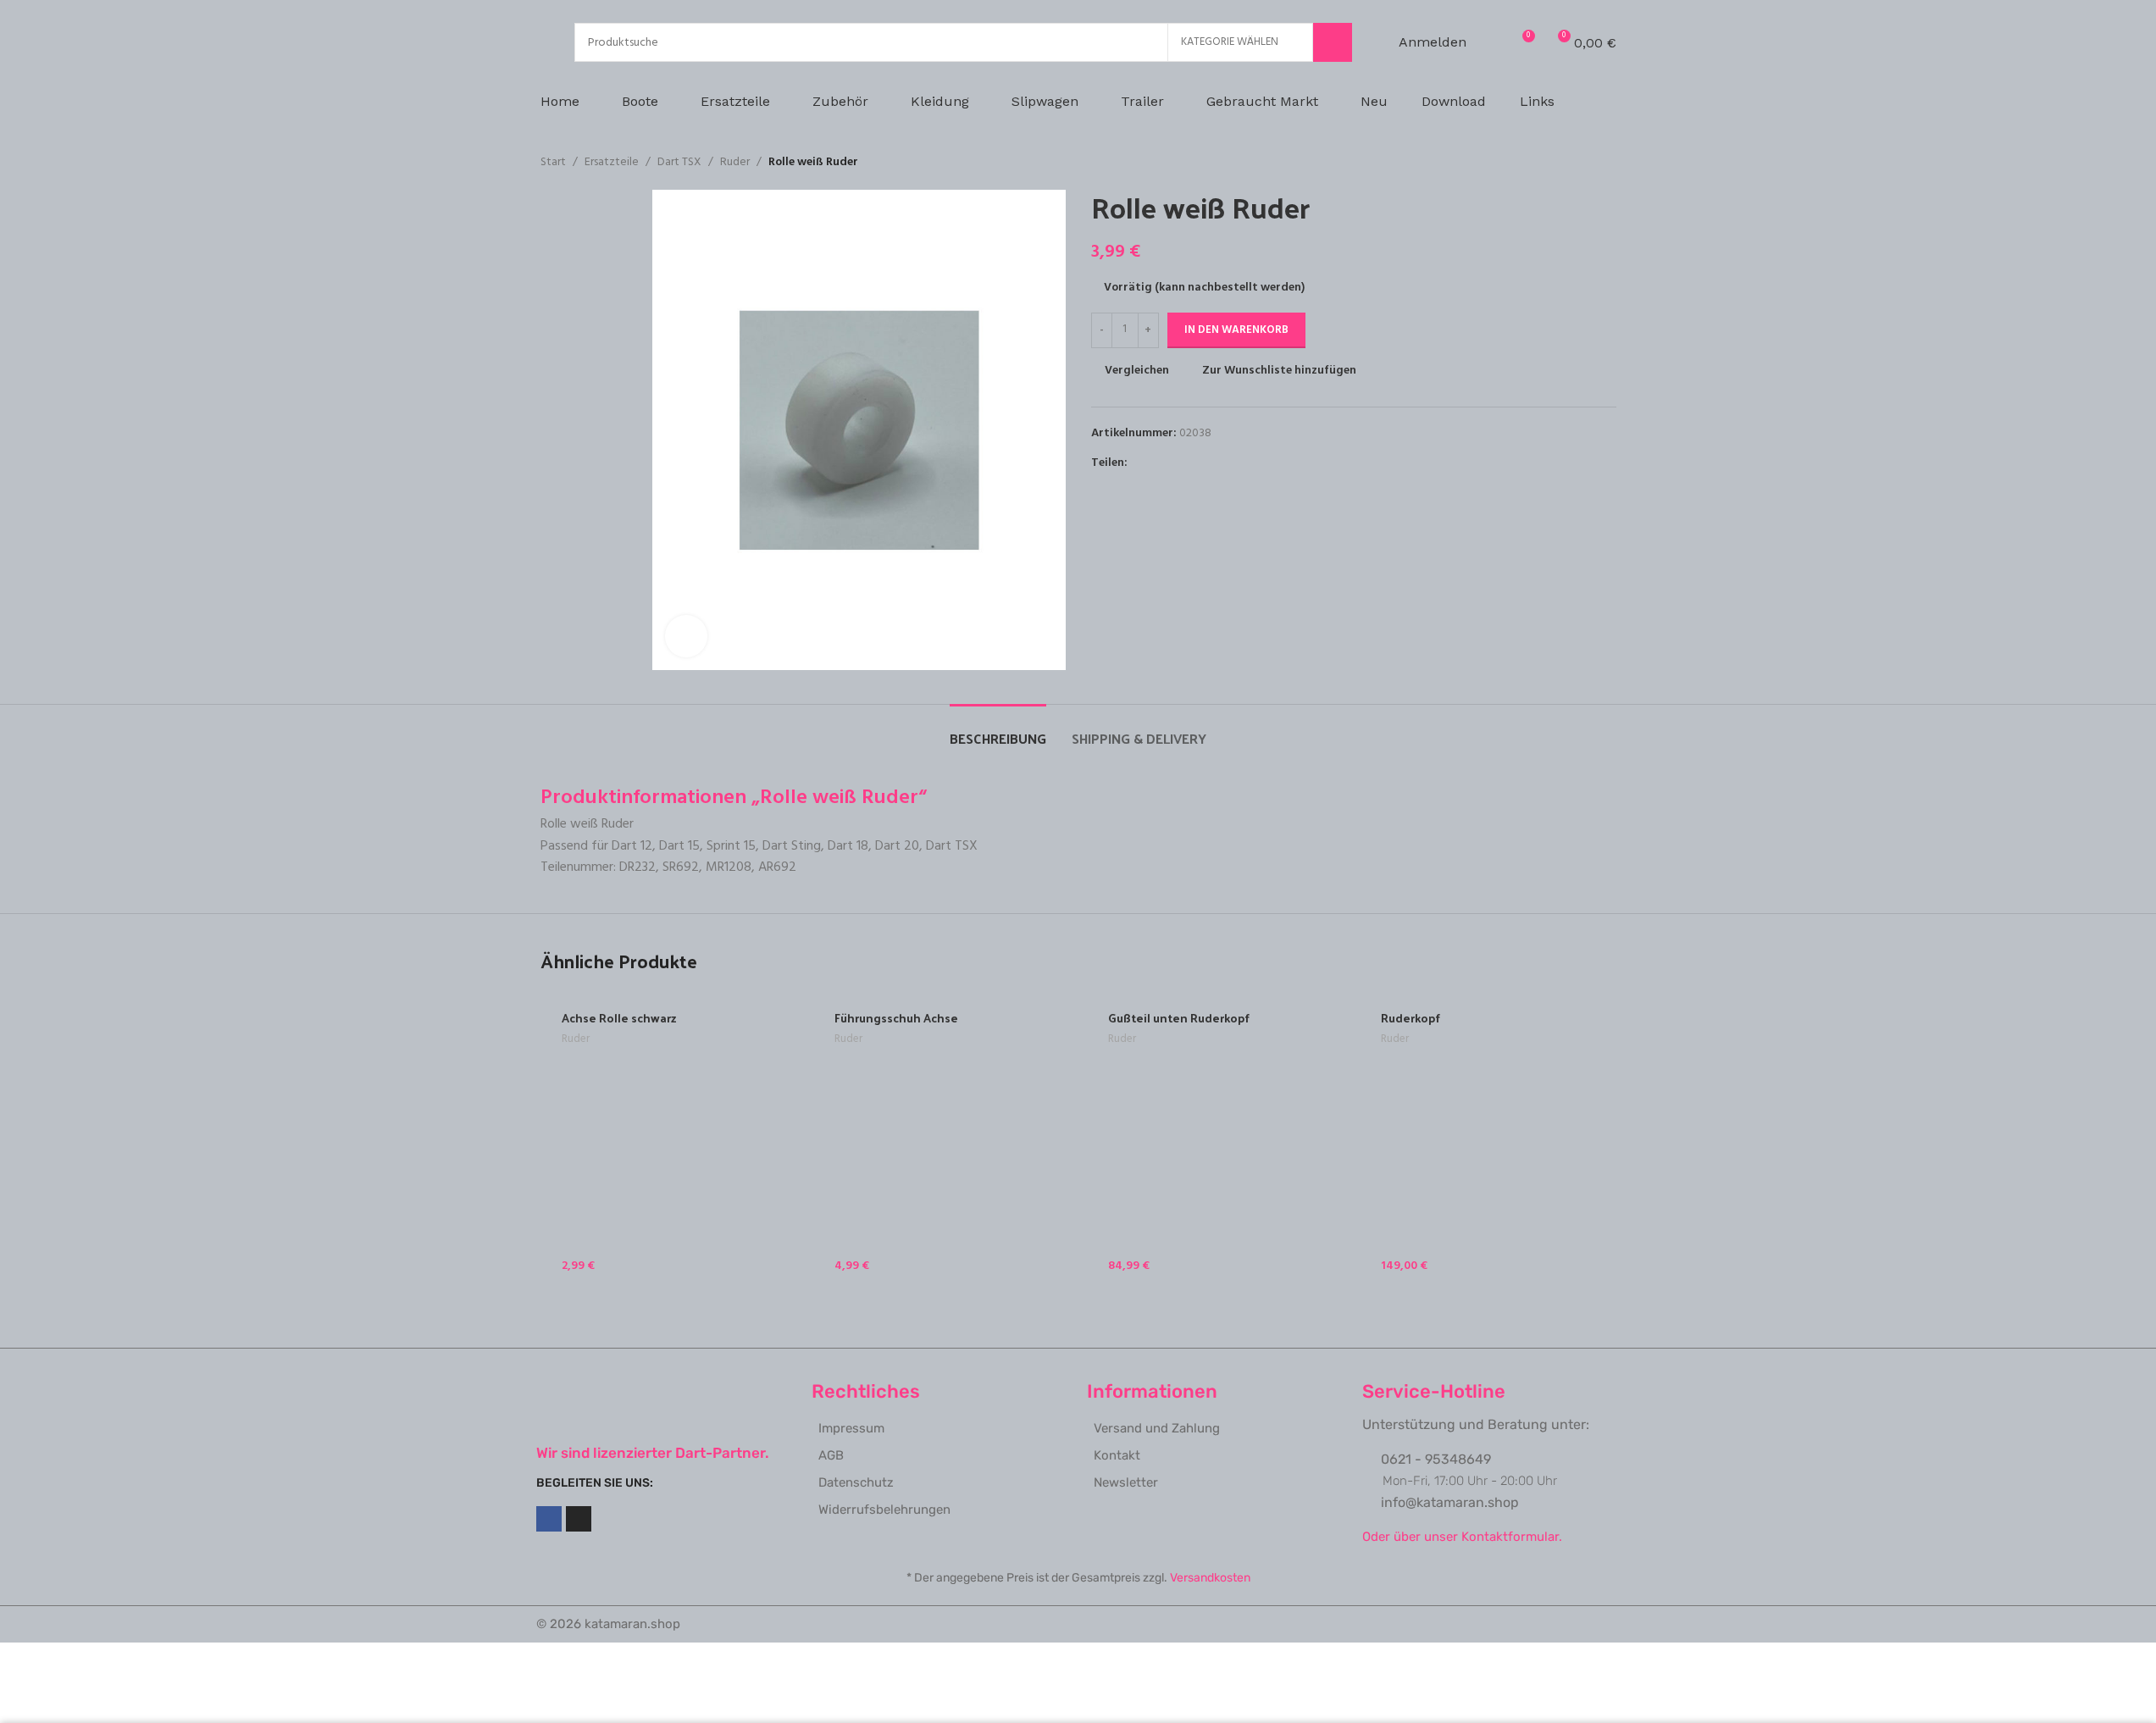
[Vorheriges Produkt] (1566, 163)
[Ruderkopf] (1488, 1140)
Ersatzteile (612, 163)
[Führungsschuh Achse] (942, 1140)
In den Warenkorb (1236, 330)
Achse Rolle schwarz (619, 1018)
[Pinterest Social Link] (1178, 463)
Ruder (735, 163)
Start (553, 163)
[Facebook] (549, 1519)
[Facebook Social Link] (1138, 463)
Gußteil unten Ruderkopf (1179, 1018)
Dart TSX (679, 163)
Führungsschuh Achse (896, 1018)
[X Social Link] (1158, 463)
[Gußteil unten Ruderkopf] (1215, 1140)
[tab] (998, 730)
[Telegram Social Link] (1219, 463)
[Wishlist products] (1490, 42)
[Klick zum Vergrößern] (686, 636)
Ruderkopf (1411, 1018)
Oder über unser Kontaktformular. (1462, 1537)
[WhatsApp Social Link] (1199, 463)
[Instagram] (579, 1519)
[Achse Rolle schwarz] (669, 1140)
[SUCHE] (1333, 42)
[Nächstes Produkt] (1606, 163)
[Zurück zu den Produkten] (1586, 163)
